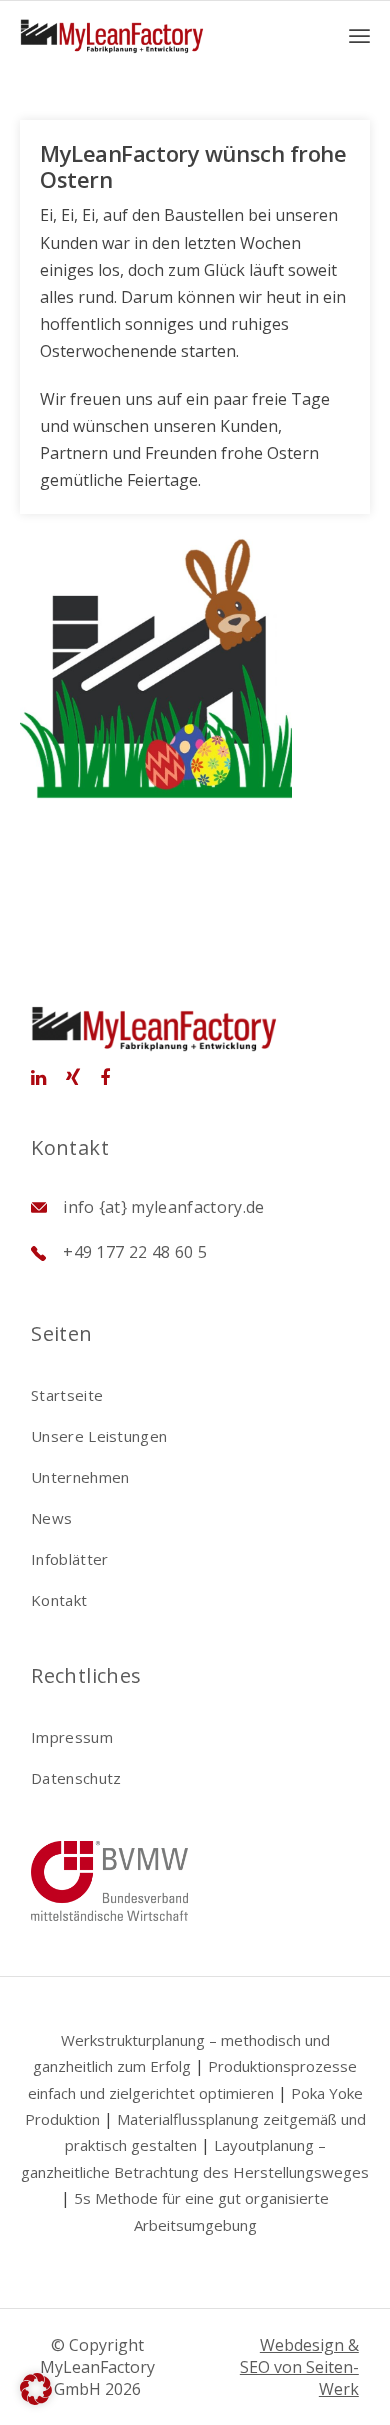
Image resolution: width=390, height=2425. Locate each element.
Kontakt (59, 1600)
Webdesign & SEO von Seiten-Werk (299, 2367)
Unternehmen (80, 1477)
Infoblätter (69, 1559)
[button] (36, 2389)
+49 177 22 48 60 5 (135, 1252)
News (51, 1518)
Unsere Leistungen (99, 1436)
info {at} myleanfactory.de (163, 1207)
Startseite (67, 1395)
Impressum (72, 1737)
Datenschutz (76, 1778)
